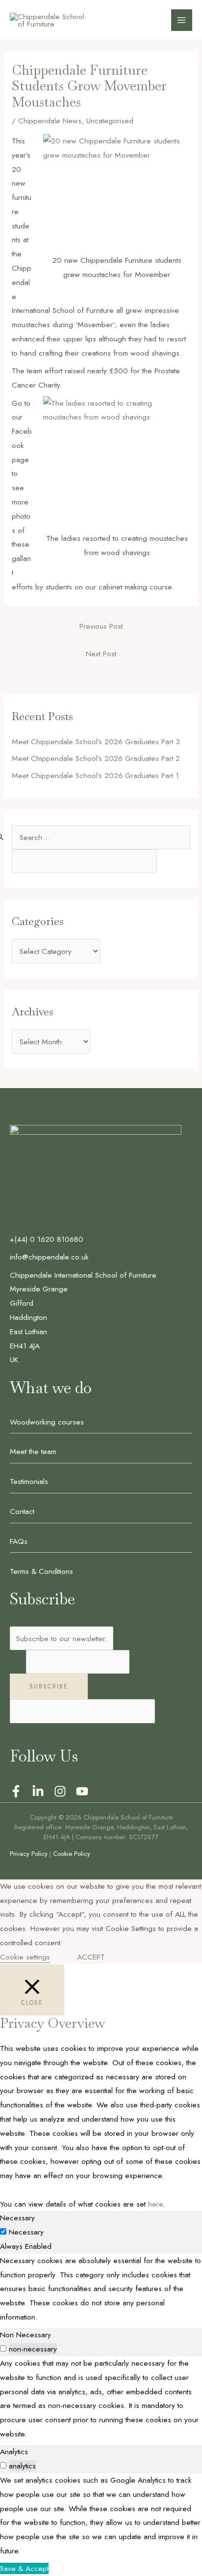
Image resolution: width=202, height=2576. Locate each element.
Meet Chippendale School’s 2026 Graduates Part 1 (95, 775)
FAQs (19, 1541)
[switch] (3, 2348)
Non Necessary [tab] (25, 2335)
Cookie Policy (72, 1854)
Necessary (26, 2232)
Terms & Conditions (41, 1571)
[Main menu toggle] (182, 20)
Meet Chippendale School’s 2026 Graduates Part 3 (96, 742)
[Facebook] (16, 1791)
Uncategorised (110, 121)
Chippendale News (50, 121)
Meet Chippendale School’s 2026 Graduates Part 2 (96, 758)
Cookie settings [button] (25, 1957)
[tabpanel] (101, 2289)
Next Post (101, 654)
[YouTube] (82, 1791)
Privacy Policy (29, 1854)
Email (18, 1662)
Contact (22, 1511)
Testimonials (29, 1481)
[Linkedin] (38, 1791)
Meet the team (33, 1451)
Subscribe (49, 1686)
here (155, 2204)
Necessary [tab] (17, 2218)
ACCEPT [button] (91, 1957)
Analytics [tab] (14, 2451)
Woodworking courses (47, 1422)
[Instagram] (60, 1791)
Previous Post (101, 626)
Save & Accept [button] (24, 2568)
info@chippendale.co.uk (49, 1257)
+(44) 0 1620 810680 (47, 1239)
